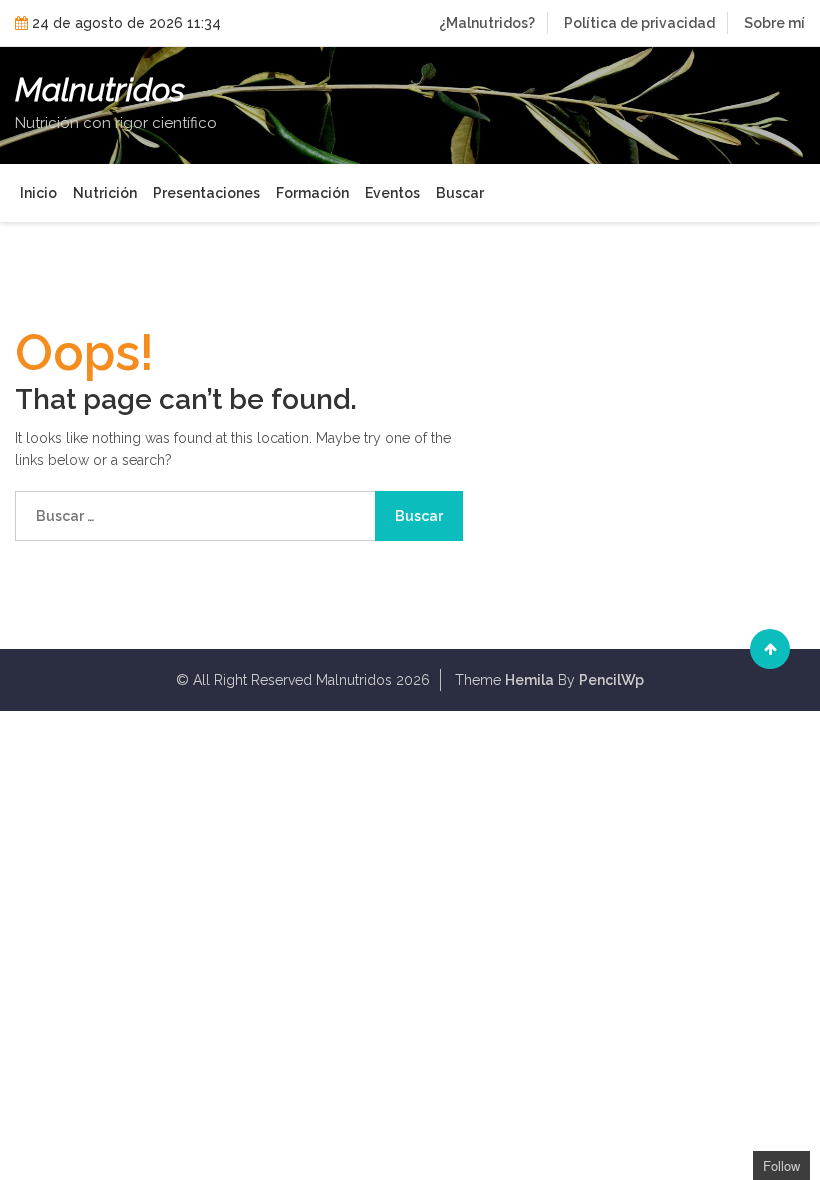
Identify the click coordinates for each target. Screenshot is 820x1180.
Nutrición (105, 193)
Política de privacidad (639, 23)
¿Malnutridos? (487, 23)
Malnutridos (100, 90)
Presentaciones (206, 193)
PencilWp (611, 680)
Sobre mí (774, 23)
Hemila (529, 680)
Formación (312, 193)
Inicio (38, 193)
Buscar (460, 193)
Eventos (392, 193)
